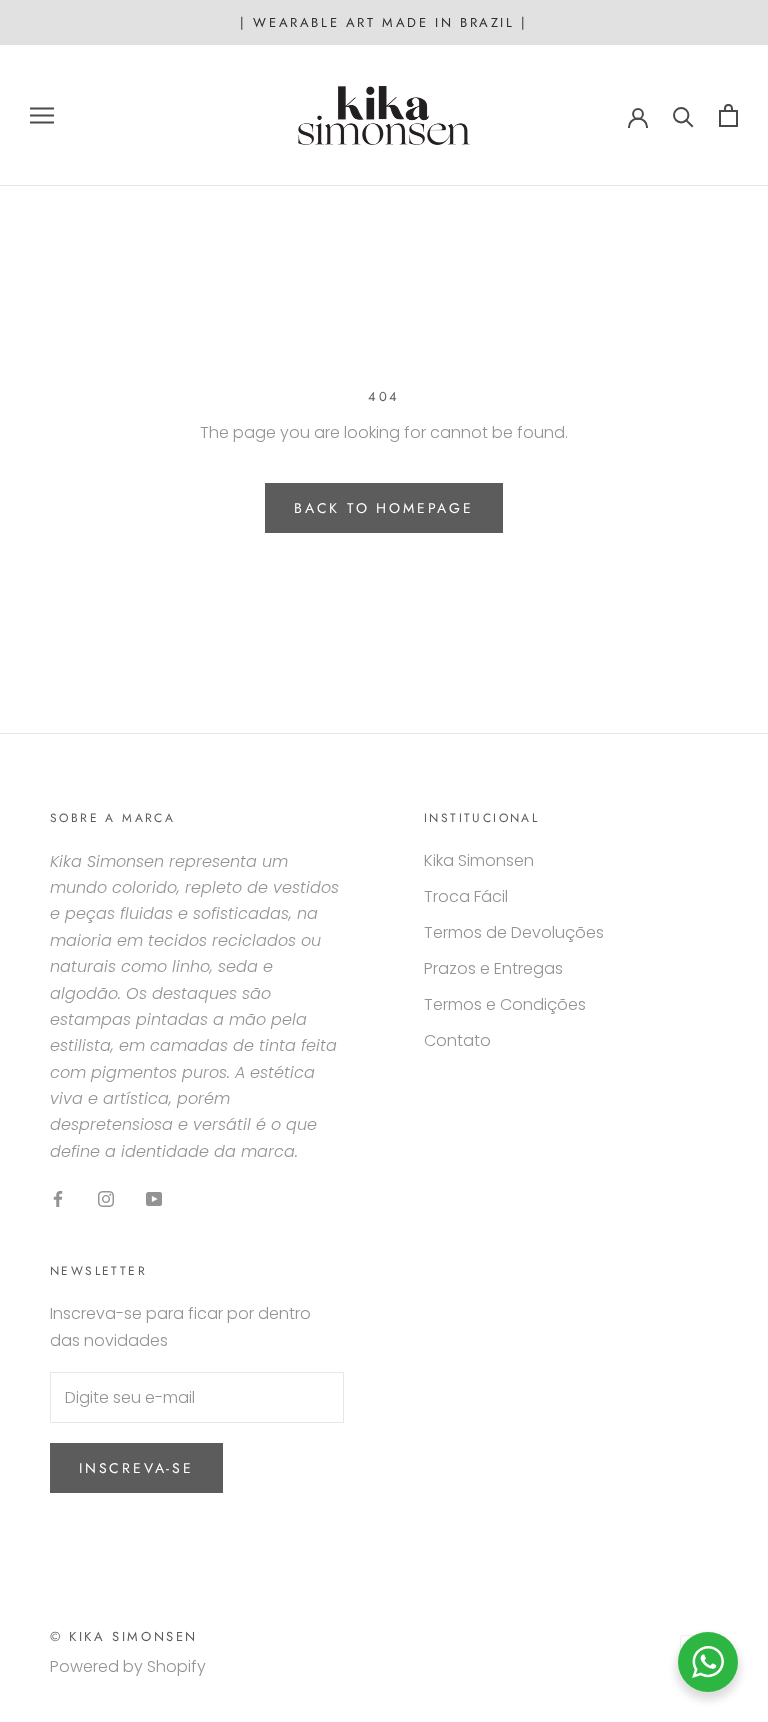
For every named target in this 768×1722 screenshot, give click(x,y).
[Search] (683, 115)
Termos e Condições (505, 1004)
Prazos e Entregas (493, 968)
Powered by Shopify (128, 1666)
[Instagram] (106, 1198)
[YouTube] (154, 1198)
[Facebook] (58, 1198)
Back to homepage (384, 508)
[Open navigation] (42, 115)
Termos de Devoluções (514, 932)
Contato (457, 1040)
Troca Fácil (466, 896)
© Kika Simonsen (124, 1636)
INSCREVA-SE (136, 1468)
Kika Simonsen (479, 860)
